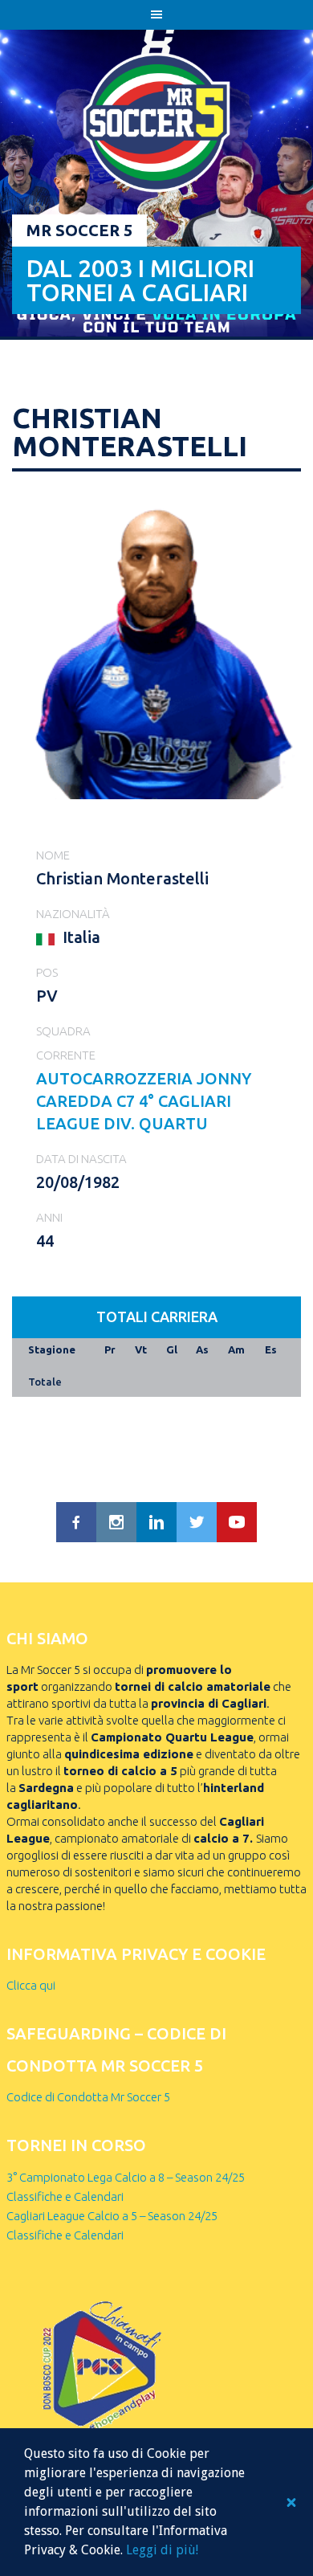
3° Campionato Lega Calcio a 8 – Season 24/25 (126, 2177)
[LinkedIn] (156, 1522)
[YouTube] (237, 1522)
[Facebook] (76, 1522)
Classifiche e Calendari (65, 2196)
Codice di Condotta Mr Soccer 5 (88, 2097)
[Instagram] (116, 1522)
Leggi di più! (162, 2550)
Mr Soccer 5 (79, 230)
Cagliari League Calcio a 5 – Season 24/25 (112, 2216)
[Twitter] (197, 1522)
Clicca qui (31, 1985)
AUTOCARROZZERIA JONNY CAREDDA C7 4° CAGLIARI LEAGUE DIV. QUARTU (144, 1101)
